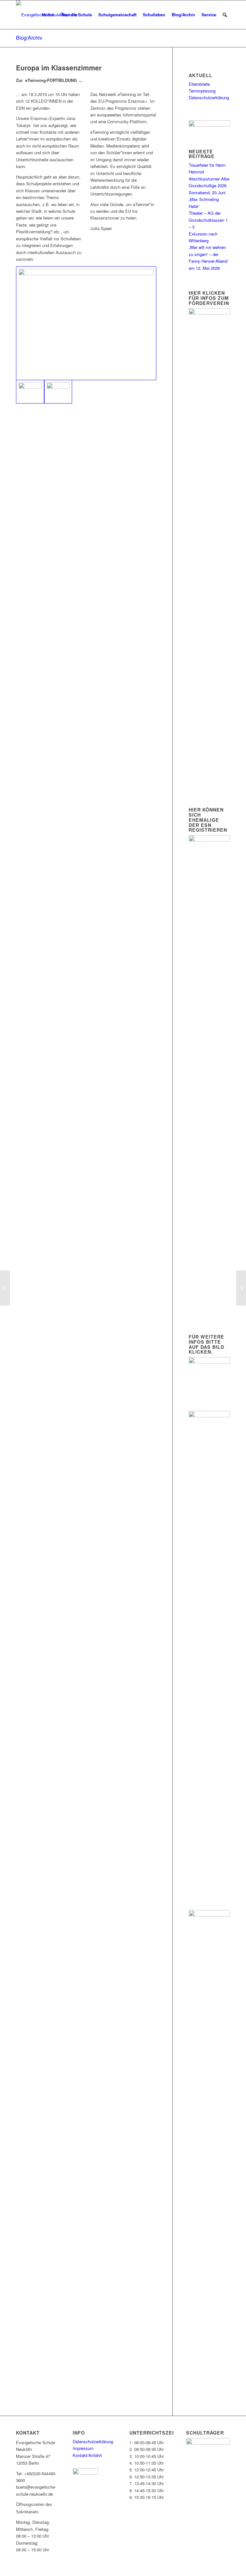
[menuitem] (48, 15)
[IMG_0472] (58, 392)
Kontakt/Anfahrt (87, 2455)
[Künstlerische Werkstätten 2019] (5, 1288)
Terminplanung (202, 91)
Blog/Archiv (29, 38)
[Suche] (225, 15)
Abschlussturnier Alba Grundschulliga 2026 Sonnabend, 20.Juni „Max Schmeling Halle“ (209, 192)
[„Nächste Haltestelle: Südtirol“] (241, 1288)
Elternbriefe (199, 84)
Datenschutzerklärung (209, 97)
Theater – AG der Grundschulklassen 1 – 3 (208, 220)
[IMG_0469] (86, 323)
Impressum (83, 2448)
